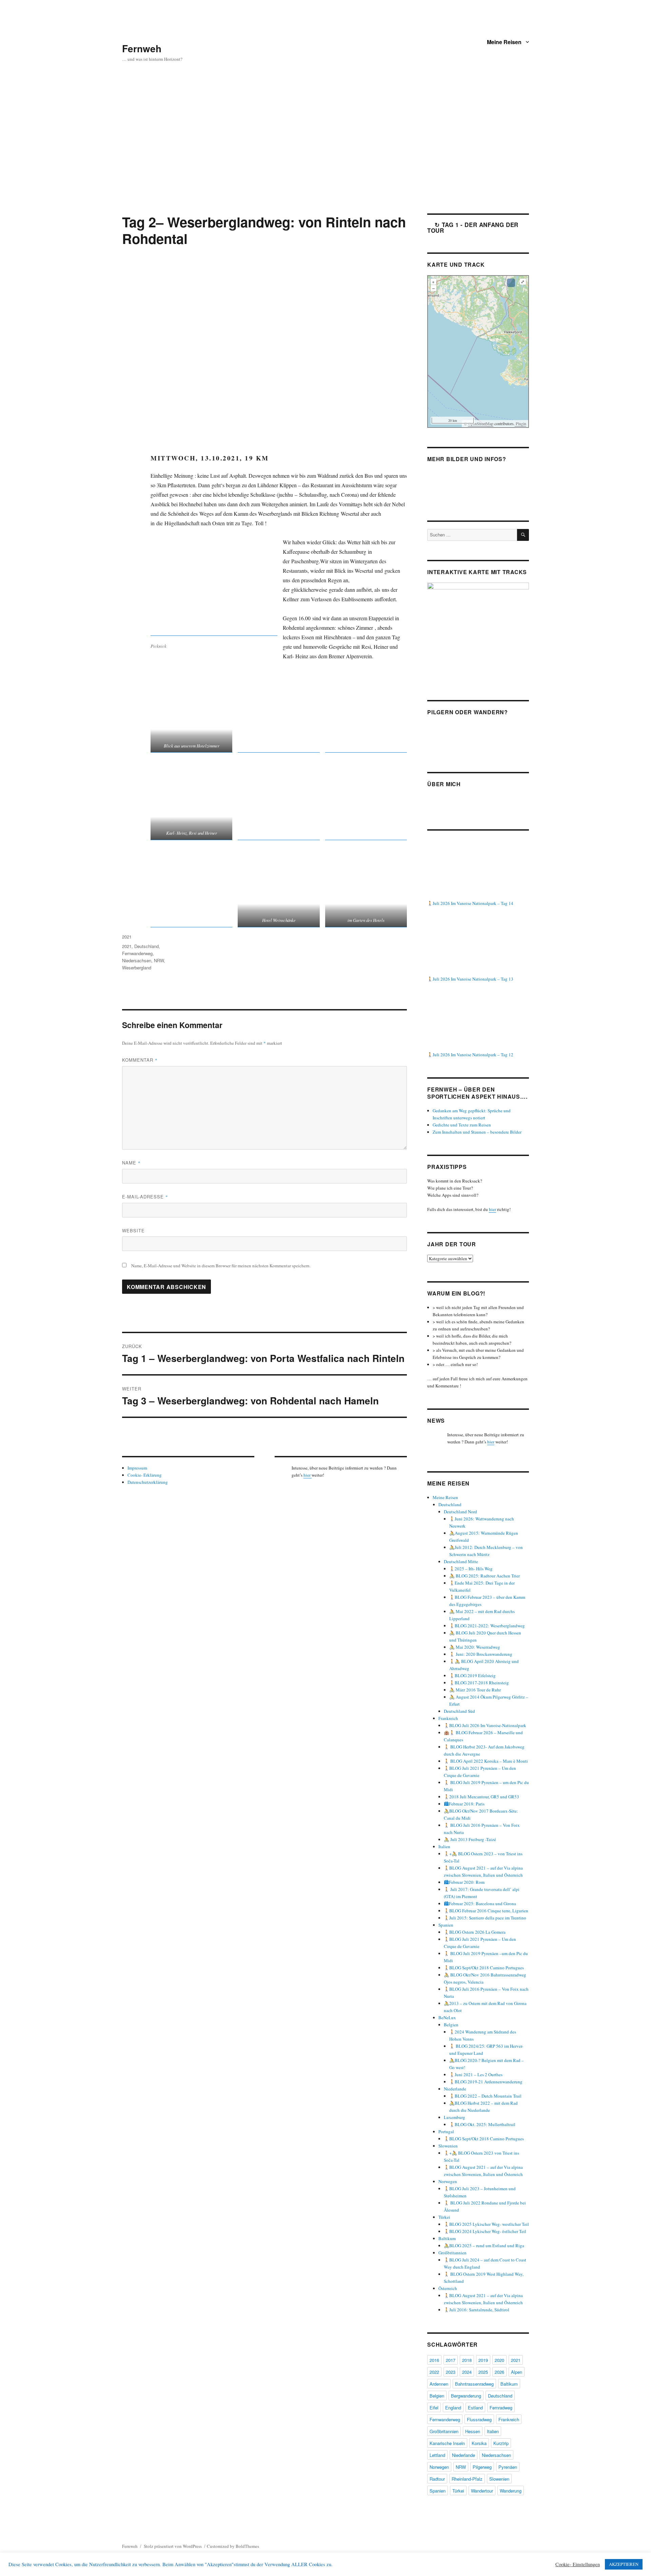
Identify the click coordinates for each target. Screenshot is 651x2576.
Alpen (517, 2372)
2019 (483, 2360)
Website (133, 1230)
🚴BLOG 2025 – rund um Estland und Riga (484, 2246)
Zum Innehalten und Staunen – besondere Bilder (477, 1132)
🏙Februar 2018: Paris (464, 1804)
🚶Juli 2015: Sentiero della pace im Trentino (485, 1918)
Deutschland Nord (460, 1512)
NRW (159, 960)
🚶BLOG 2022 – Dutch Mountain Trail (485, 2096)
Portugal (446, 2132)
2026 (499, 2372)
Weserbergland (137, 968)
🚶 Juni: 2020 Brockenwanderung (481, 1654)
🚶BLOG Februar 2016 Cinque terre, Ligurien (486, 1911)
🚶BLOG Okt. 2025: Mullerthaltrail (482, 2124)
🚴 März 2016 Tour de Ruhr (475, 1690)
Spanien (446, 1925)
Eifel (434, 2408)
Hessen (473, 2431)
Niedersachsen (137, 960)
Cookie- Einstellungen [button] (578, 2564)
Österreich (448, 2288)
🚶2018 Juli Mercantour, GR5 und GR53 (481, 1797)
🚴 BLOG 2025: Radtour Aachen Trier (485, 1576)
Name (131, 1163)
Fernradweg (501, 2408)
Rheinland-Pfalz (467, 2479)
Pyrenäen (508, 2467)
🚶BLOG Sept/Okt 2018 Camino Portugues (484, 1968)
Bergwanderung (466, 2396)
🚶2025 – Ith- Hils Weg (471, 1569)
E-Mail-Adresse (145, 1197)
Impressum (137, 1468)
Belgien (451, 2025)
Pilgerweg (482, 2467)
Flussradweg (479, 2419)
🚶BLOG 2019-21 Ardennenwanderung (486, 2082)
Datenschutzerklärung (148, 1482)
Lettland (437, 2455)
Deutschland (146, 946)
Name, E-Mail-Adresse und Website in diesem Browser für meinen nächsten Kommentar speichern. (221, 1266)
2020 (499, 2360)
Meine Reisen (504, 42)
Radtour (437, 2479)
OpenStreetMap (481, 423)
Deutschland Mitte (461, 1561)
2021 (127, 937)
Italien (444, 1846)
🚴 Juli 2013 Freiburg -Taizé (470, 1839)
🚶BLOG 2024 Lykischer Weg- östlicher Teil (485, 2231)
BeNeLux (447, 2018)
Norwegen (448, 2181)
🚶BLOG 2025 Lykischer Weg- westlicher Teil (486, 2224)
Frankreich (448, 1718)
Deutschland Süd (459, 1711)
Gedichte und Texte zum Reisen (462, 1125)
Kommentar (140, 1060)
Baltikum (447, 2238)
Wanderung (511, 2491)
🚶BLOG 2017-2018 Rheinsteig (479, 1683)
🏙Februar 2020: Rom (464, 1882)
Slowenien (448, 2146)
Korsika (479, 2443)
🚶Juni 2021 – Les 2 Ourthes (476, 2075)
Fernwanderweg (137, 953)
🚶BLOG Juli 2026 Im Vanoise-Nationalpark (485, 1725)
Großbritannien (452, 2253)
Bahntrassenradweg (474, 2384)
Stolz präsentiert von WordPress (173, 2546)
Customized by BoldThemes (233, 2546)
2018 (467, 2360)
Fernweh (142, 48)
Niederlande (455, 2089)
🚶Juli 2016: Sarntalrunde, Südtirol (477, 2310)
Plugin (520, 423)
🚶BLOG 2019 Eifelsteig (472, 1675)
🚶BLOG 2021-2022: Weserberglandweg (487, 1626)
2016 (434, 2360)
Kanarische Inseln (447, 2443)
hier (308, 1475)
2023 (451, 2372)
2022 (434, 2372)
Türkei (444, 2217)
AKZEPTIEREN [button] (624, 2564)
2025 (483, 2372)
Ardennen (439, 2384)
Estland (475, 2408)
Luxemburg (455, 2117)
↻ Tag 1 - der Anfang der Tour (473, 228)
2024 (467, 2372)
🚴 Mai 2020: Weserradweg (475, 1647)
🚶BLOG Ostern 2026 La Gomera (475, 1932)
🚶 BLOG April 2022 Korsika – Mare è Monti (486, 1761)
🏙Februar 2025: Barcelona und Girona (480, 1903)
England (453, 2408)
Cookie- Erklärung (145, 1475)
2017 (451, 2360)
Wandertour (482, 2491)
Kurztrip (501, 2443)
